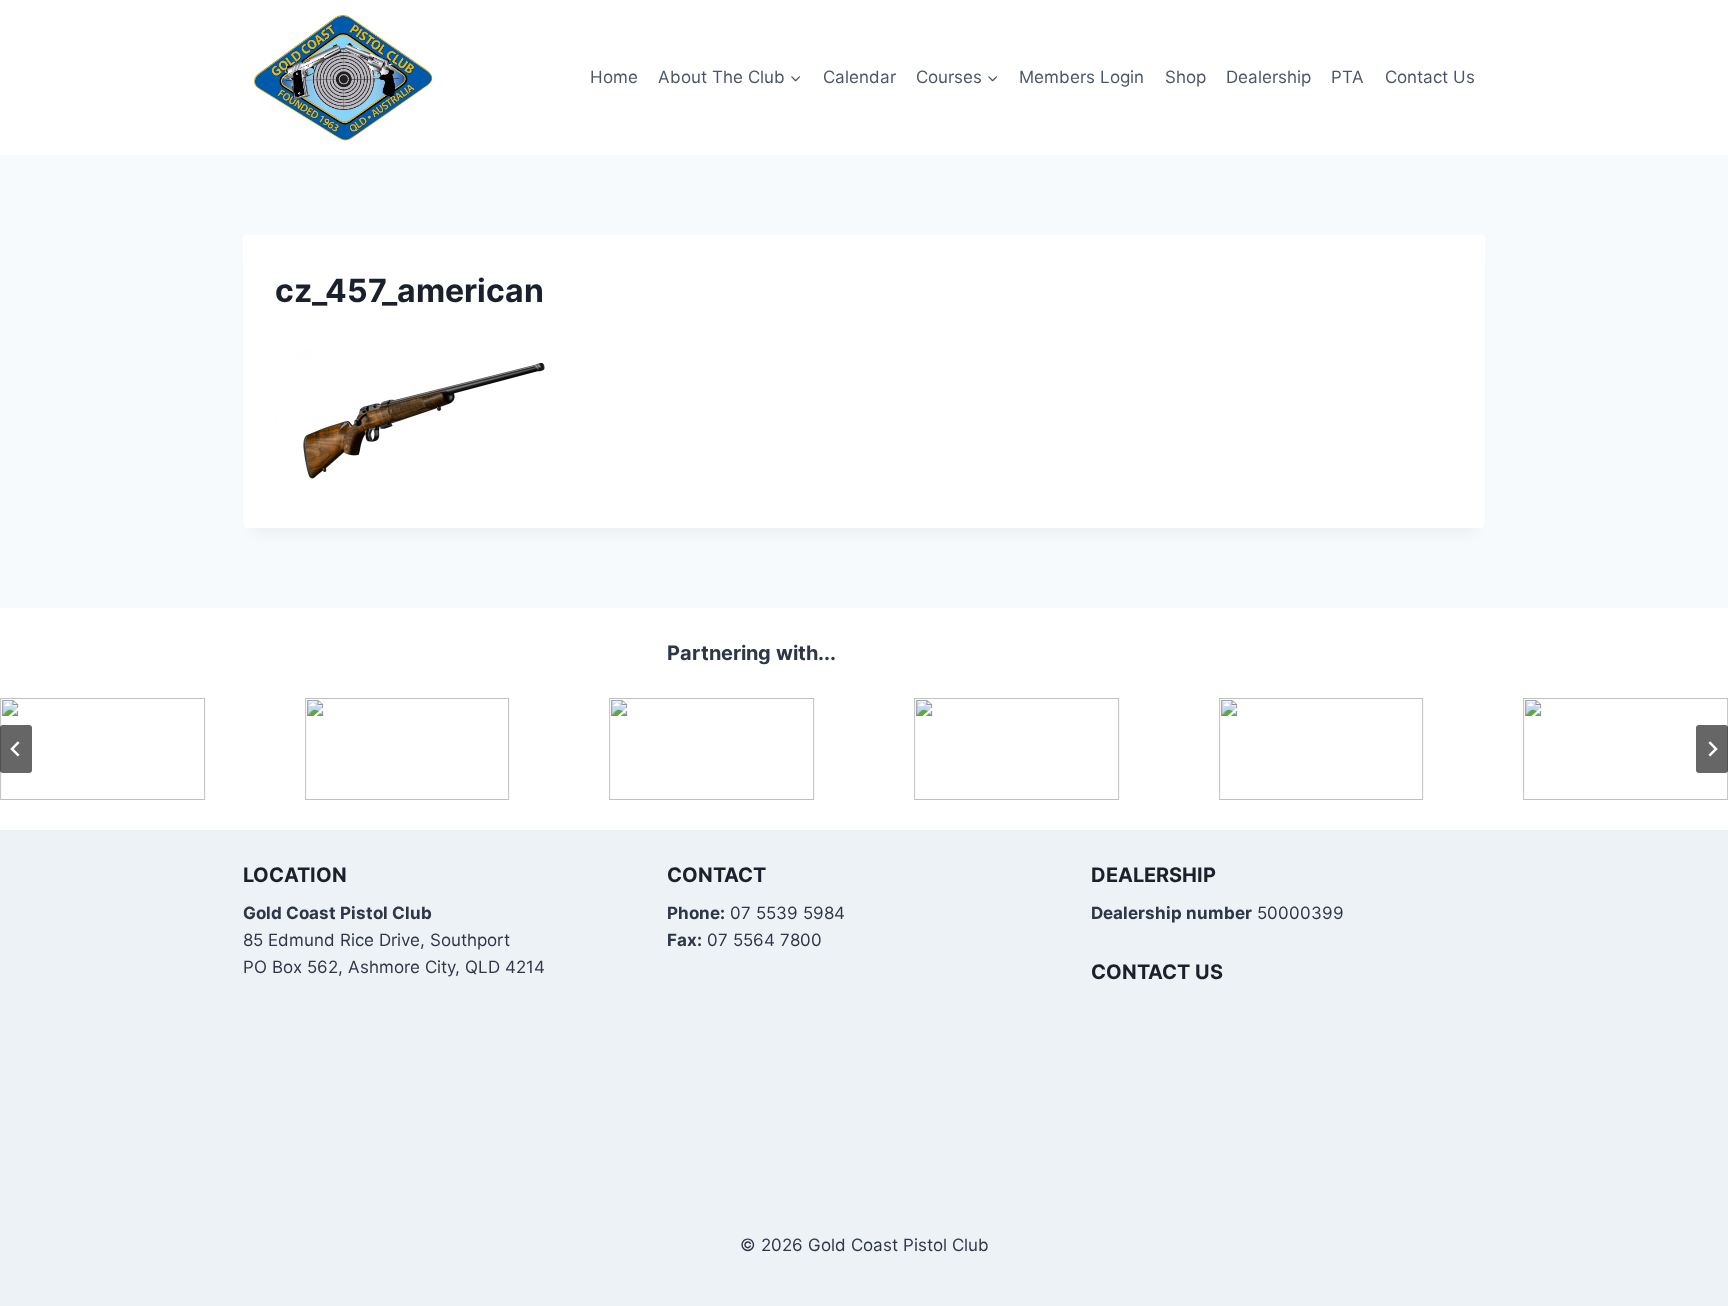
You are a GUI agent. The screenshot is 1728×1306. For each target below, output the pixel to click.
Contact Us (1430, 77)
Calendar (859, 77)
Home (614, 77)
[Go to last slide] (16, 749)
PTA (1347, 77)
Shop (1185, 77)
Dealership (1268, 77)
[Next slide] (1712, 749)
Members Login (1081, 77)
